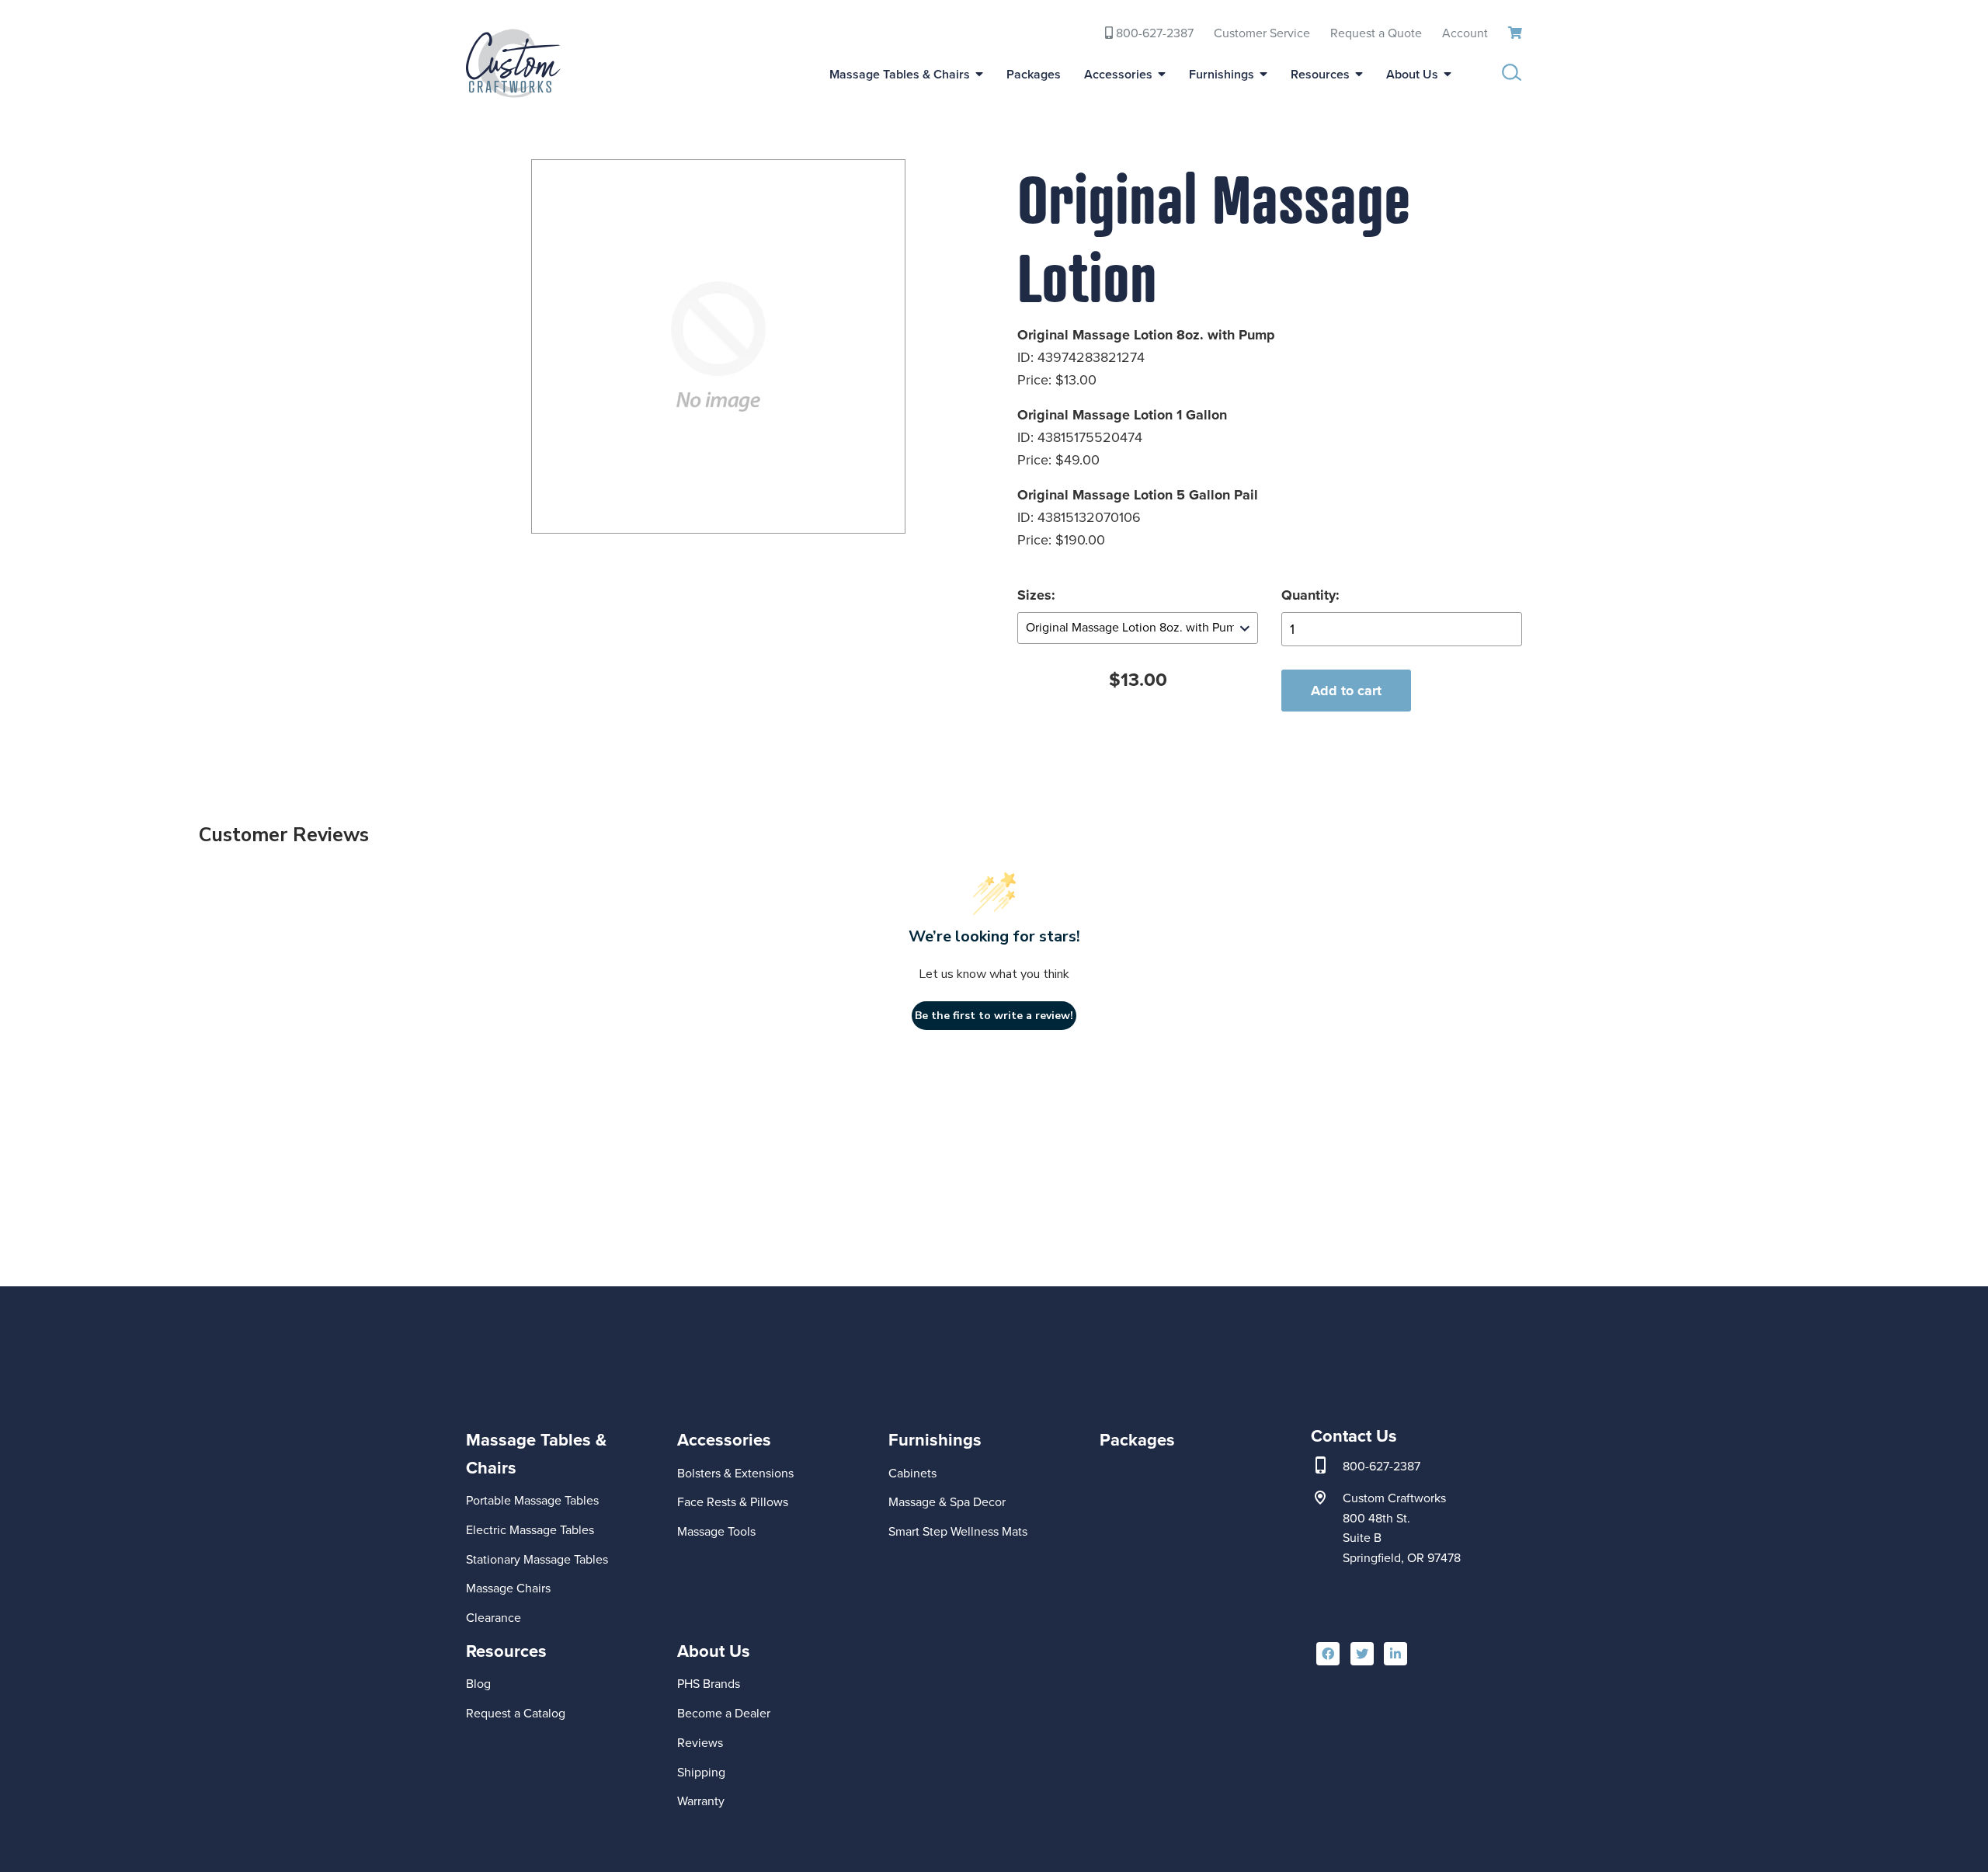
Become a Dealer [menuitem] (724, 1713)
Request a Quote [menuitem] (1376, 33)
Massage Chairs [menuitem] (508, 1588)
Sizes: (1036, 595)
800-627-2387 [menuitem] (1153, 33)
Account (1465, 33)
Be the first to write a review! (994, 1016)
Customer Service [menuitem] (1262, 33)
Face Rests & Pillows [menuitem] (733, 1502)
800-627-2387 (1382, 1467)
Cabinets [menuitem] (912, 1473)
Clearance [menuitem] (494, 1618)
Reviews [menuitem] (700, 1743)
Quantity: (1310, 595)
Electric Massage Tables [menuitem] (530, 1530)
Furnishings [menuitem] (1222, 74)
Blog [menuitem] (478, 1684)
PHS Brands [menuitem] (709, 1684)
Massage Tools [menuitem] (716, 1531)
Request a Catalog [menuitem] (516, 1713)
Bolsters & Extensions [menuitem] (735, 1473)
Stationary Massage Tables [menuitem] (537, 1559)
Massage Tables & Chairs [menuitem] (900, 74)
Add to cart (1346, 691)
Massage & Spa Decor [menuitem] (947, 1502)
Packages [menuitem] (1034, 74)
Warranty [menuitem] (701, 1801)
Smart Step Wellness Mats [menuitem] (958, 1531)
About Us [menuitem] (1412, 74)
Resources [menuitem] (1320, 74)
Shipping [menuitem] (701, 1772)
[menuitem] (562, 1505)
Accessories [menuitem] (1118, 74)
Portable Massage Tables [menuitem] (532, 1500)
